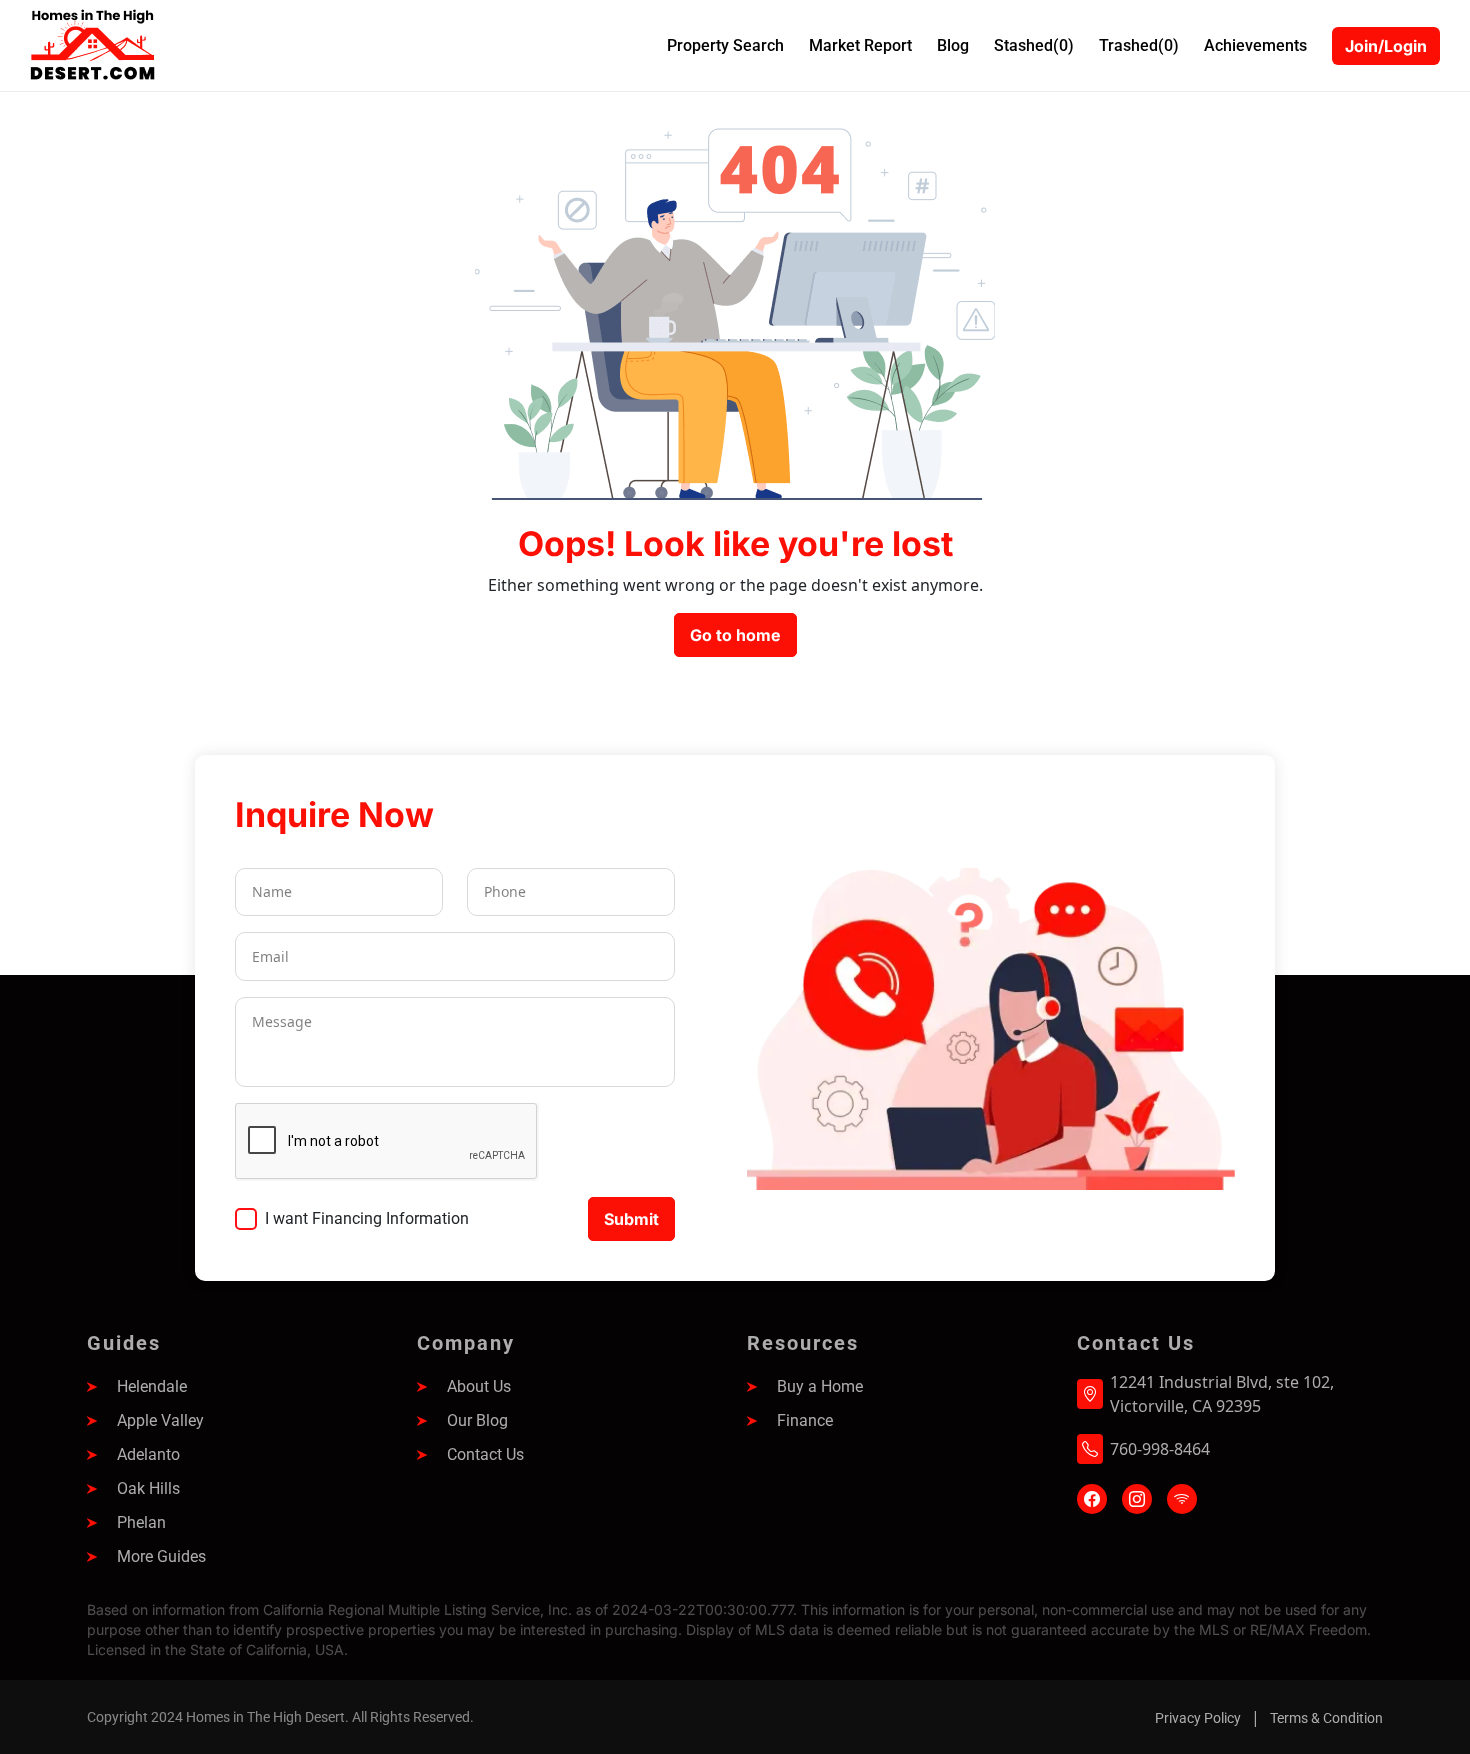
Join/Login (1386, 46)
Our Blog (477, 1420)
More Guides (161, 1556)
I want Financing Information (367, 1218)
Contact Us (485, 1454)
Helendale (152, 1386)
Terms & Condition (1326, 1718)
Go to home (735, 635)
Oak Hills (148, 1488)
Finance (805, 1420)
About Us (479, 1386)
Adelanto (148, 1454)
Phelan (141, 1522)
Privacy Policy (1198, 1718)
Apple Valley (160, 1420)
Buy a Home (820, 1386)
